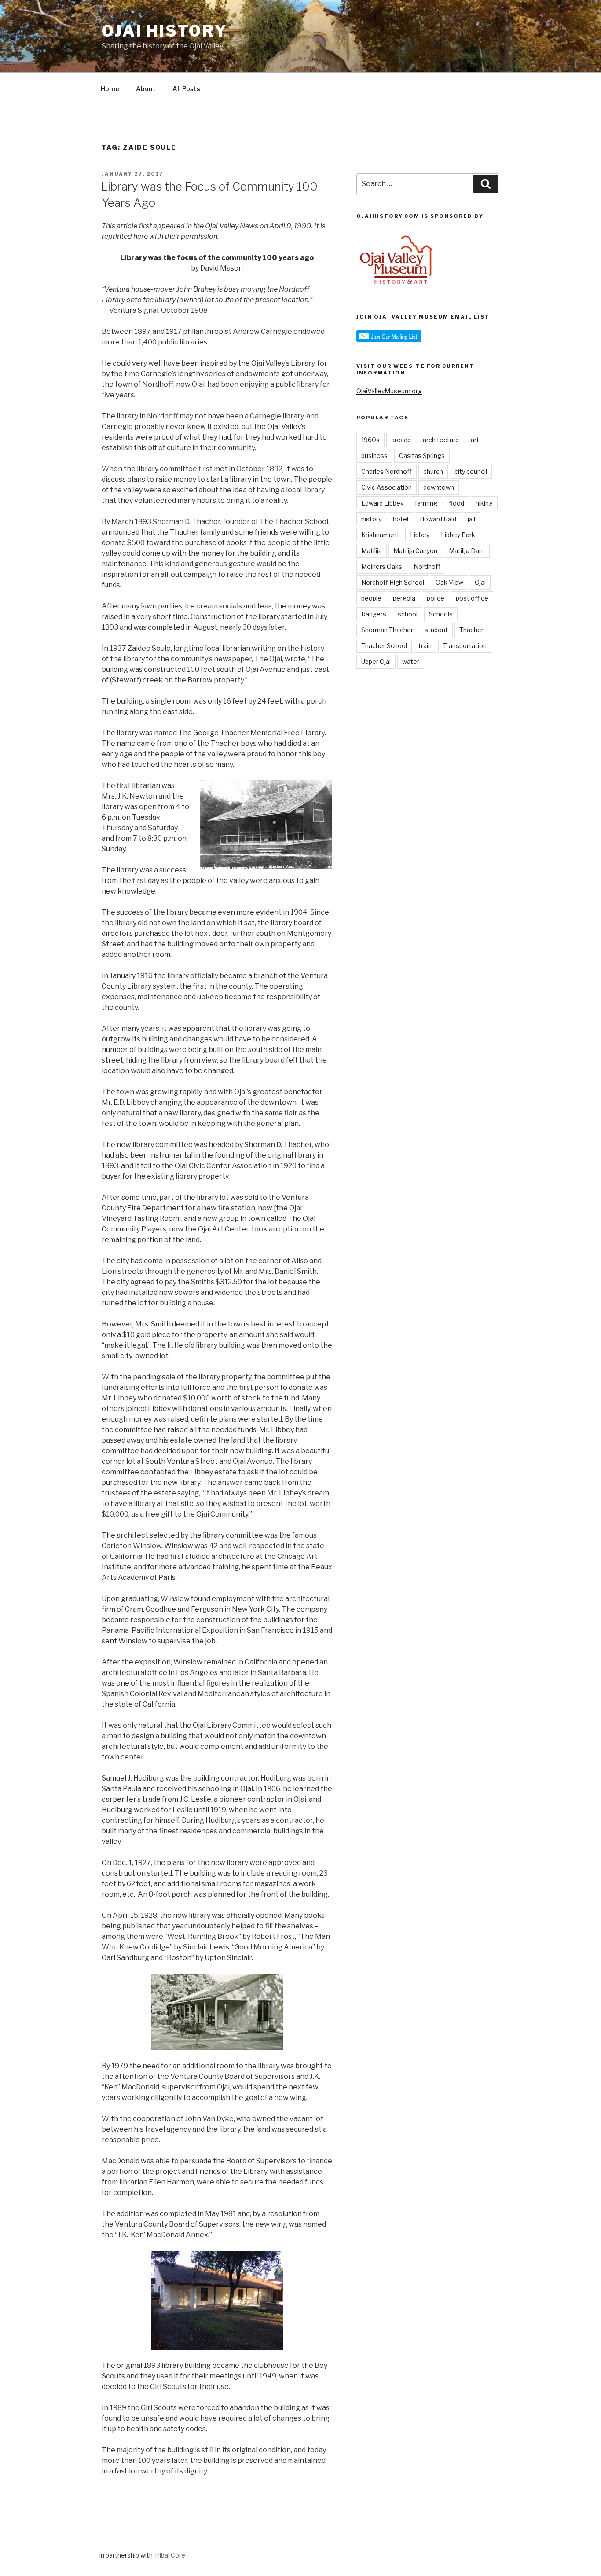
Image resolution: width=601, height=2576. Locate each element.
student (436, 630)
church (433, 471)
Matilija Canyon (415, 551)
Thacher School (384, 646)
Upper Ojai (376, 661)
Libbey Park (458, 535)
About (146, 89)
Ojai (480, 582)
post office (472, 598)
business (374, 456)
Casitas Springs (422, 456)
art (475, 440)
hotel (401, 519)
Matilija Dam (467, 551)
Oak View (449, 582)
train (425, 646)
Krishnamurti (380, 535)
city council (471, 471)
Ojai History (165, 31)
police (436, 598)
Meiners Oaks (382, 566)
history (371, 519)
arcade (401, 440)
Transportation (465, 646)
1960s (370, 440)
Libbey (420, 535)
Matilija (372, 551)
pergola (404, 598)
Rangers (374, 614)
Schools (441, 614)
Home (110, 89)
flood (456, 503)
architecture (441, 440)
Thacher (471, 630)
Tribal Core (170, 2555)
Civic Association (387, 487)
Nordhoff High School (393, 582)
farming (426, 503)
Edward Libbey (382, 503)
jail (471, 519)
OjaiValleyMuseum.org (389, 391)
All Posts (186, 89)
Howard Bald (438, 519)
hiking (484, 503)
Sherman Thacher (387, 630)
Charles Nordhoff (387, 471)
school (408, 614)
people (371, 598)
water (411, 661)
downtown (439, 487)
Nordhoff (427, 566)
